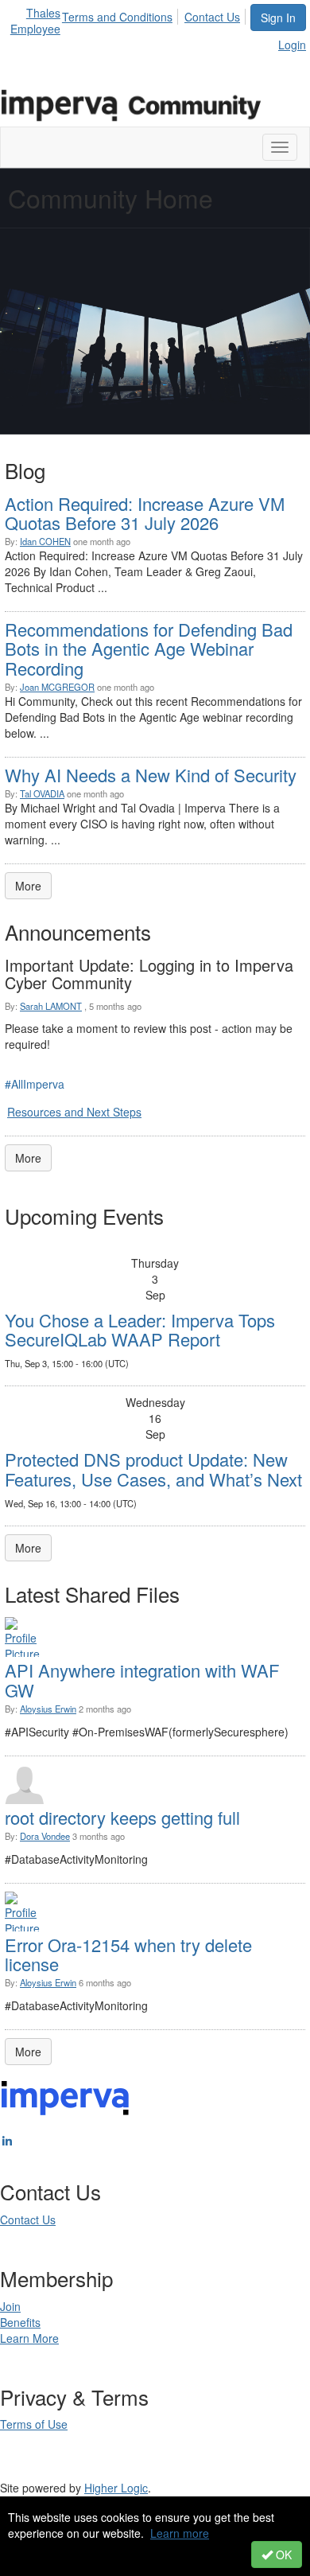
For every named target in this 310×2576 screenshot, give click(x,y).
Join (10, 2306)
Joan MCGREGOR (57, 687)
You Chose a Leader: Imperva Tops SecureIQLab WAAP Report (140, 1329)
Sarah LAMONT (51, 1006)
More (28, 886)
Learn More (29, 2338)
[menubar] (155, 14)
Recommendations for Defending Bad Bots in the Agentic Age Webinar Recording (149, 648)
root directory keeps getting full (122, 1817)
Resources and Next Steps (74, 1112)
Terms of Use (34, 2424)
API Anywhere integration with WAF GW (142, 1680)
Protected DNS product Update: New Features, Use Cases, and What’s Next (153, 1469)
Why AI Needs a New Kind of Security (151, 775)
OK (282, 2555)
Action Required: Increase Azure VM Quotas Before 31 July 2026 (145, 513)
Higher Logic (116, 2488)
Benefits (20, 2322)
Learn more (180, 2533)
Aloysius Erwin (48, 1709)
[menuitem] (122, 14)
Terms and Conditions (117, 17)
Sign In (278, 18)
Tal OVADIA (42, 793)
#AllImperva (35, 1084)
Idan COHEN (45, 541)
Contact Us (212, 17)
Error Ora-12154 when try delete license (128, 1954)
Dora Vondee (45, 1836)
